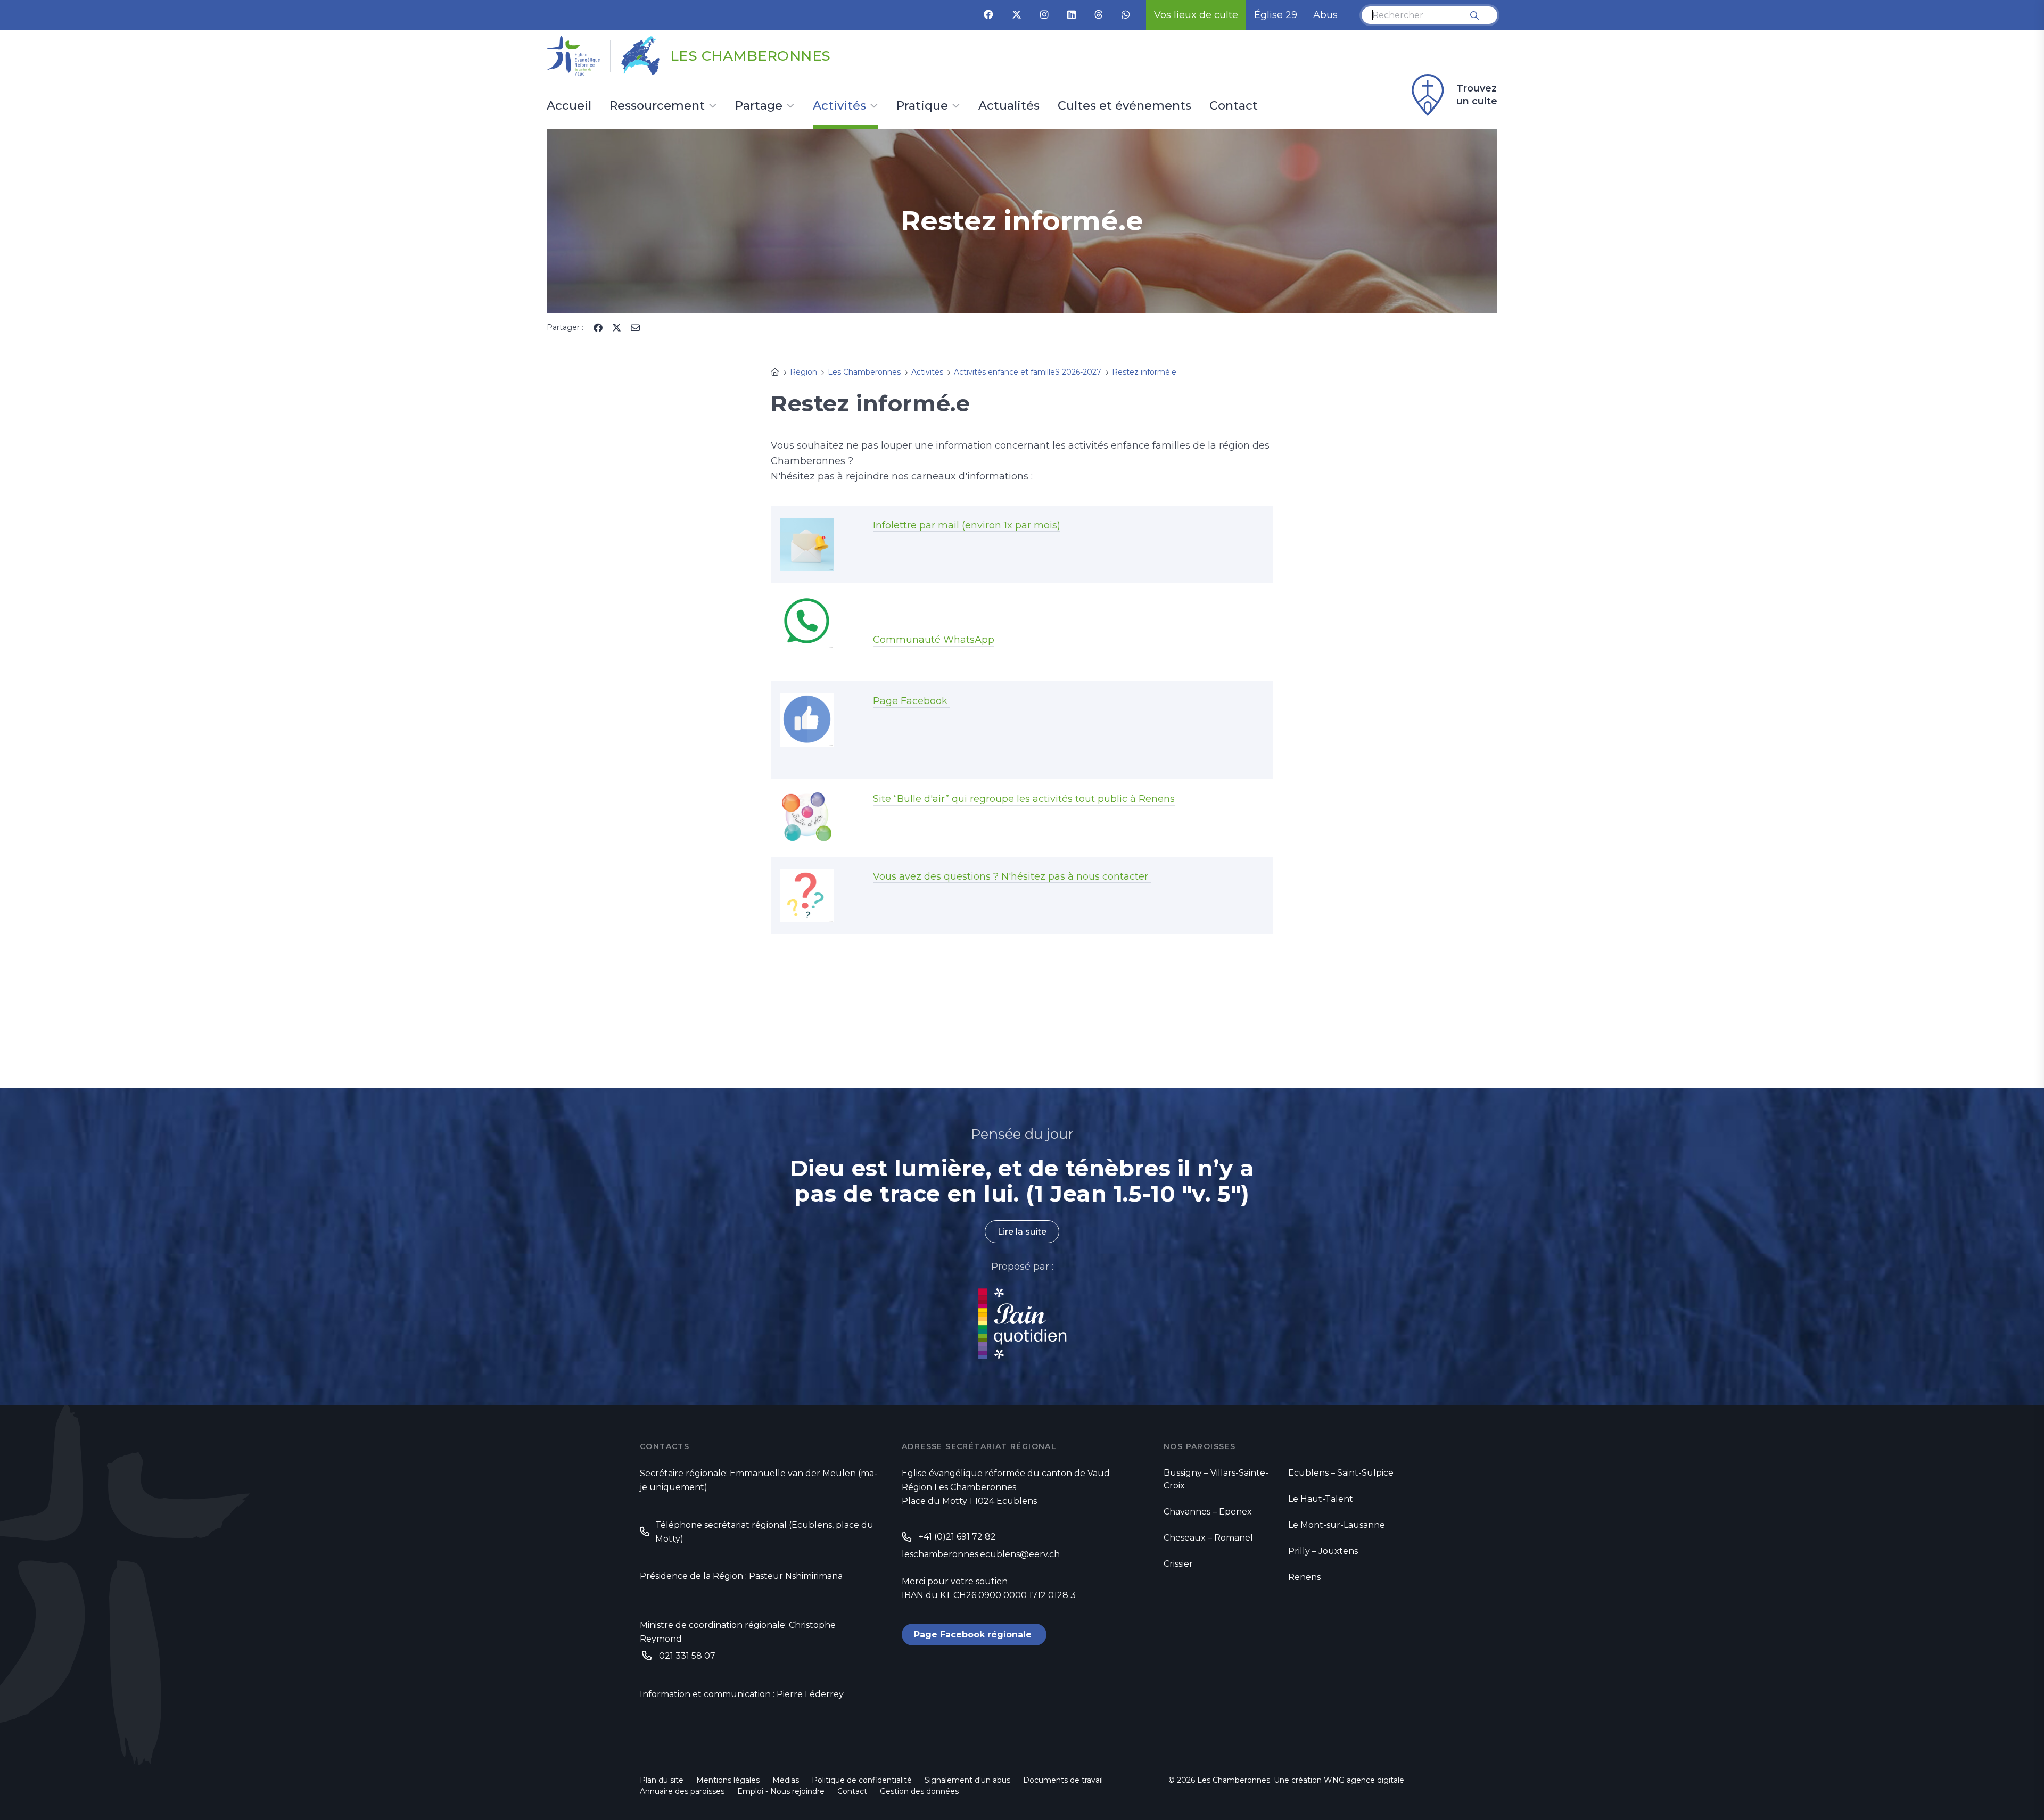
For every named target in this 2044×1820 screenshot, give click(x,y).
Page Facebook (912, 701)
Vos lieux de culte (1196, 15)
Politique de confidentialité (862, 1780)
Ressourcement (657, 106)
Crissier (1178, 1564)
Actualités (1009, 106)
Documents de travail (1063, 1780)
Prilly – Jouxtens (1323, 1551)
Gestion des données (919, 1791)
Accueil (569, 106)
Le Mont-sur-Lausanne (1337, 1525)
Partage (759, 106)
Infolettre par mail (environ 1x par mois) (967, 525)
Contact (1234, 106)
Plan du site (662, 1780)
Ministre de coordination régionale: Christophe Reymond (738, 1632)
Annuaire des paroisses (682, 1791)
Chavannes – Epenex (1208, 1512)
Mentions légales (728, 1780)
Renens (1304, 1577)
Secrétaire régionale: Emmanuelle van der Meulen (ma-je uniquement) (759, 1480)
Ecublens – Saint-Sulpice (1341, 1473)
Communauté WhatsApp (934, 640)
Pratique (922, 106)
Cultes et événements (1124, 106)
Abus (1325, 15)
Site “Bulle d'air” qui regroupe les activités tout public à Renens (1024, 799)
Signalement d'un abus (967, 1780)
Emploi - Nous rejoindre (781, 1791)
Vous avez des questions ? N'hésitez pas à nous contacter (1012, 876)
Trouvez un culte (1477, 95)
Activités (839, 106)
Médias (786, 1780)
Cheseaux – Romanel (1208, 1538)
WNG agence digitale (1364, 1780)
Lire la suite (1022, 1232)
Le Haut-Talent (1321, 1499)
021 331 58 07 (687, 1656)
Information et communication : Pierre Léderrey (742, 1694)
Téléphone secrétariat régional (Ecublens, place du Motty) (764, 1532)
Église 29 (1276, 15)
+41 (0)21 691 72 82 (957, 1537)
